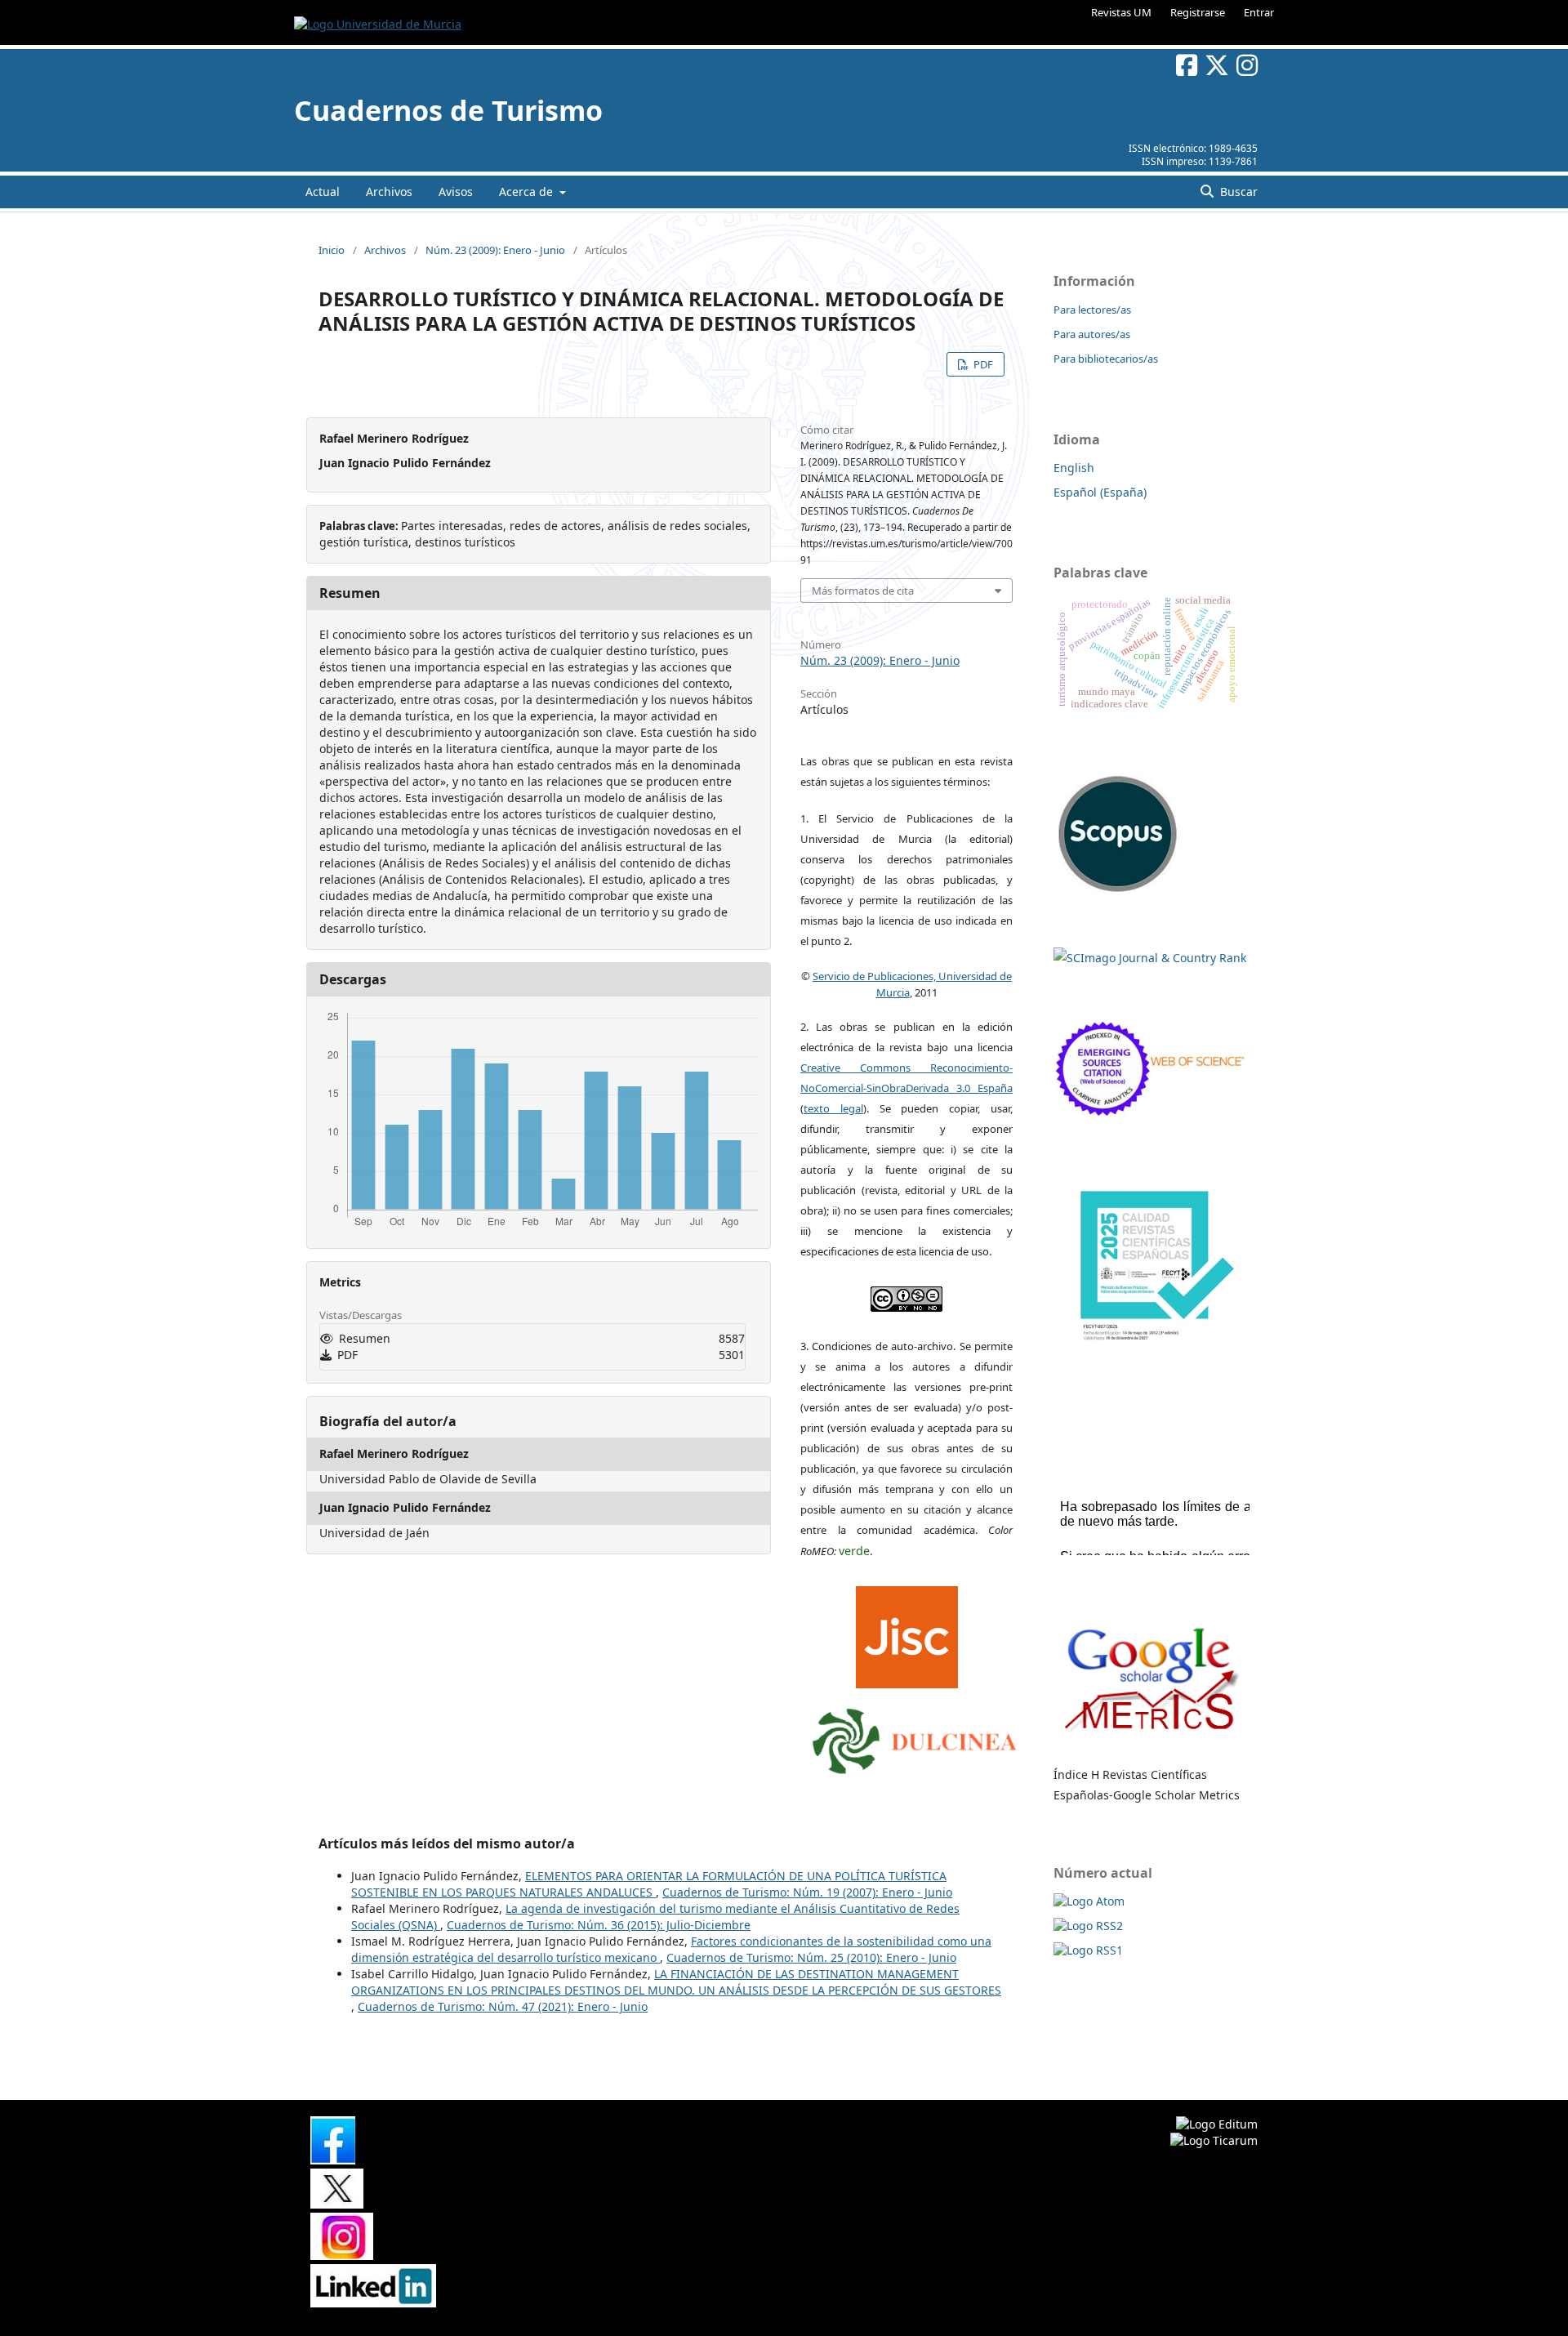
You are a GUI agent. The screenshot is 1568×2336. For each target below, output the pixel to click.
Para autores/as (1092, 334)
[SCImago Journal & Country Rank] (1150, 958)
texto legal (833, 1108)
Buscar (1237, 192)
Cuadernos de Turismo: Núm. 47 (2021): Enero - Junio (503, 2006)
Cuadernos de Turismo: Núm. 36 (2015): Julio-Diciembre (599, 1925)
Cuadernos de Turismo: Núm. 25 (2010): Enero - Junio (811, 1957)
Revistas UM (1121, 12)
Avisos (456, 192)
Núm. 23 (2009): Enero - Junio (495, 250)
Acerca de (528, 192)
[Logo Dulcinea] (915, 1737)
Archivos (389, 192)
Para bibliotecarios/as (1106, 359)
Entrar (1259, 12)
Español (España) (1100, 492)
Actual (323, 192)
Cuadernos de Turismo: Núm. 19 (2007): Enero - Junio (807, 1892)
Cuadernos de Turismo (448, 110)
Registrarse (1198, 12)
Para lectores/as (1092, 310)
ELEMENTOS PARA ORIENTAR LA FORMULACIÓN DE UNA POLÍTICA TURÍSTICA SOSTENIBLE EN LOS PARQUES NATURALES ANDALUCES (649, 1884)
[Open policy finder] (907, 1634)
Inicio (332, 250)
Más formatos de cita (863, 591)
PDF (982, 364)
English (1074, 468)
